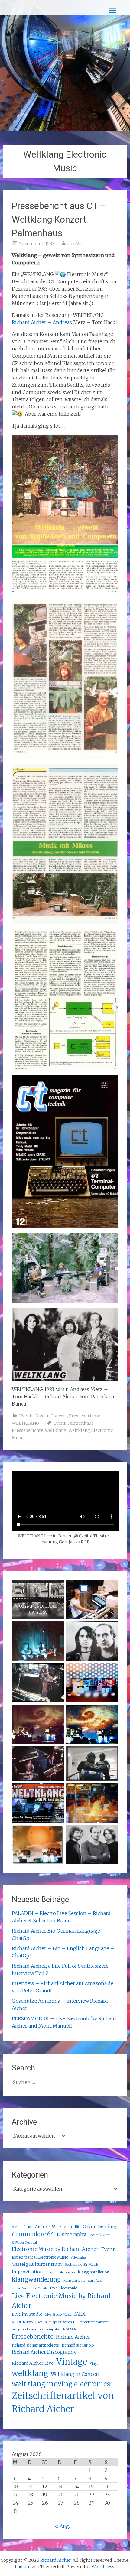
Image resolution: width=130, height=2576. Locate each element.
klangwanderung (36, 2279)
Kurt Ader (95, 2280)
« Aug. (62, 2526)
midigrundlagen (24, 2329)
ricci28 (74, 244)
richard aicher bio (78, 2345)
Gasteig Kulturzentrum (37, 2264)
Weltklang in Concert (75, 2374)
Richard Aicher (29, 322)
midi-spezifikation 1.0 (61, 2322)
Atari (68, 2227)
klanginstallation (93, 2272)
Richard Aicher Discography (44, 2352)
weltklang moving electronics (61, 2384)
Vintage (72, 2362)
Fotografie (78, 2257)
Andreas (62, 322)
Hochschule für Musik (81, 2265)
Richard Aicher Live (33, 2363)
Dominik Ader (99, 2235)
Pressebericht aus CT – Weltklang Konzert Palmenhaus (59, 219)
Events (26, 1416)
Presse (69, 2329)
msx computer (49, 2329)
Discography (71, 2234)
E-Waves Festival (24, 2243)
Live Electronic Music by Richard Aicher (61, 2301)
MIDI (80, 2314)
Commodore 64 (33, 2234)
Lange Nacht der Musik (29, 2288)
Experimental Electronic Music (40, 2257)
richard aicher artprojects (35, 2345)
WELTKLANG (25, 1423)
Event (60, 1423)
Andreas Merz (48, 2227)
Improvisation (27, 2272)
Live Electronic (63, 2288)
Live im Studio (27, 2314)
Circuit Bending (100, 2226)
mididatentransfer (94, 2322)
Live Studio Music (58, 2315)
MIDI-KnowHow (27, 2322)
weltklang (56, 1430)
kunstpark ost (74, 2280)
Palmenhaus (81, 1423)
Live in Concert (51, 1416)
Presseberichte (85, 1416)
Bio (77, 2227)
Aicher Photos (22, 2227)
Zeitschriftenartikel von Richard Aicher (63, 2402)
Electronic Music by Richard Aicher (55, 2249)
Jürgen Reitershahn (60, 2272)
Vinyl (94, 2364)
